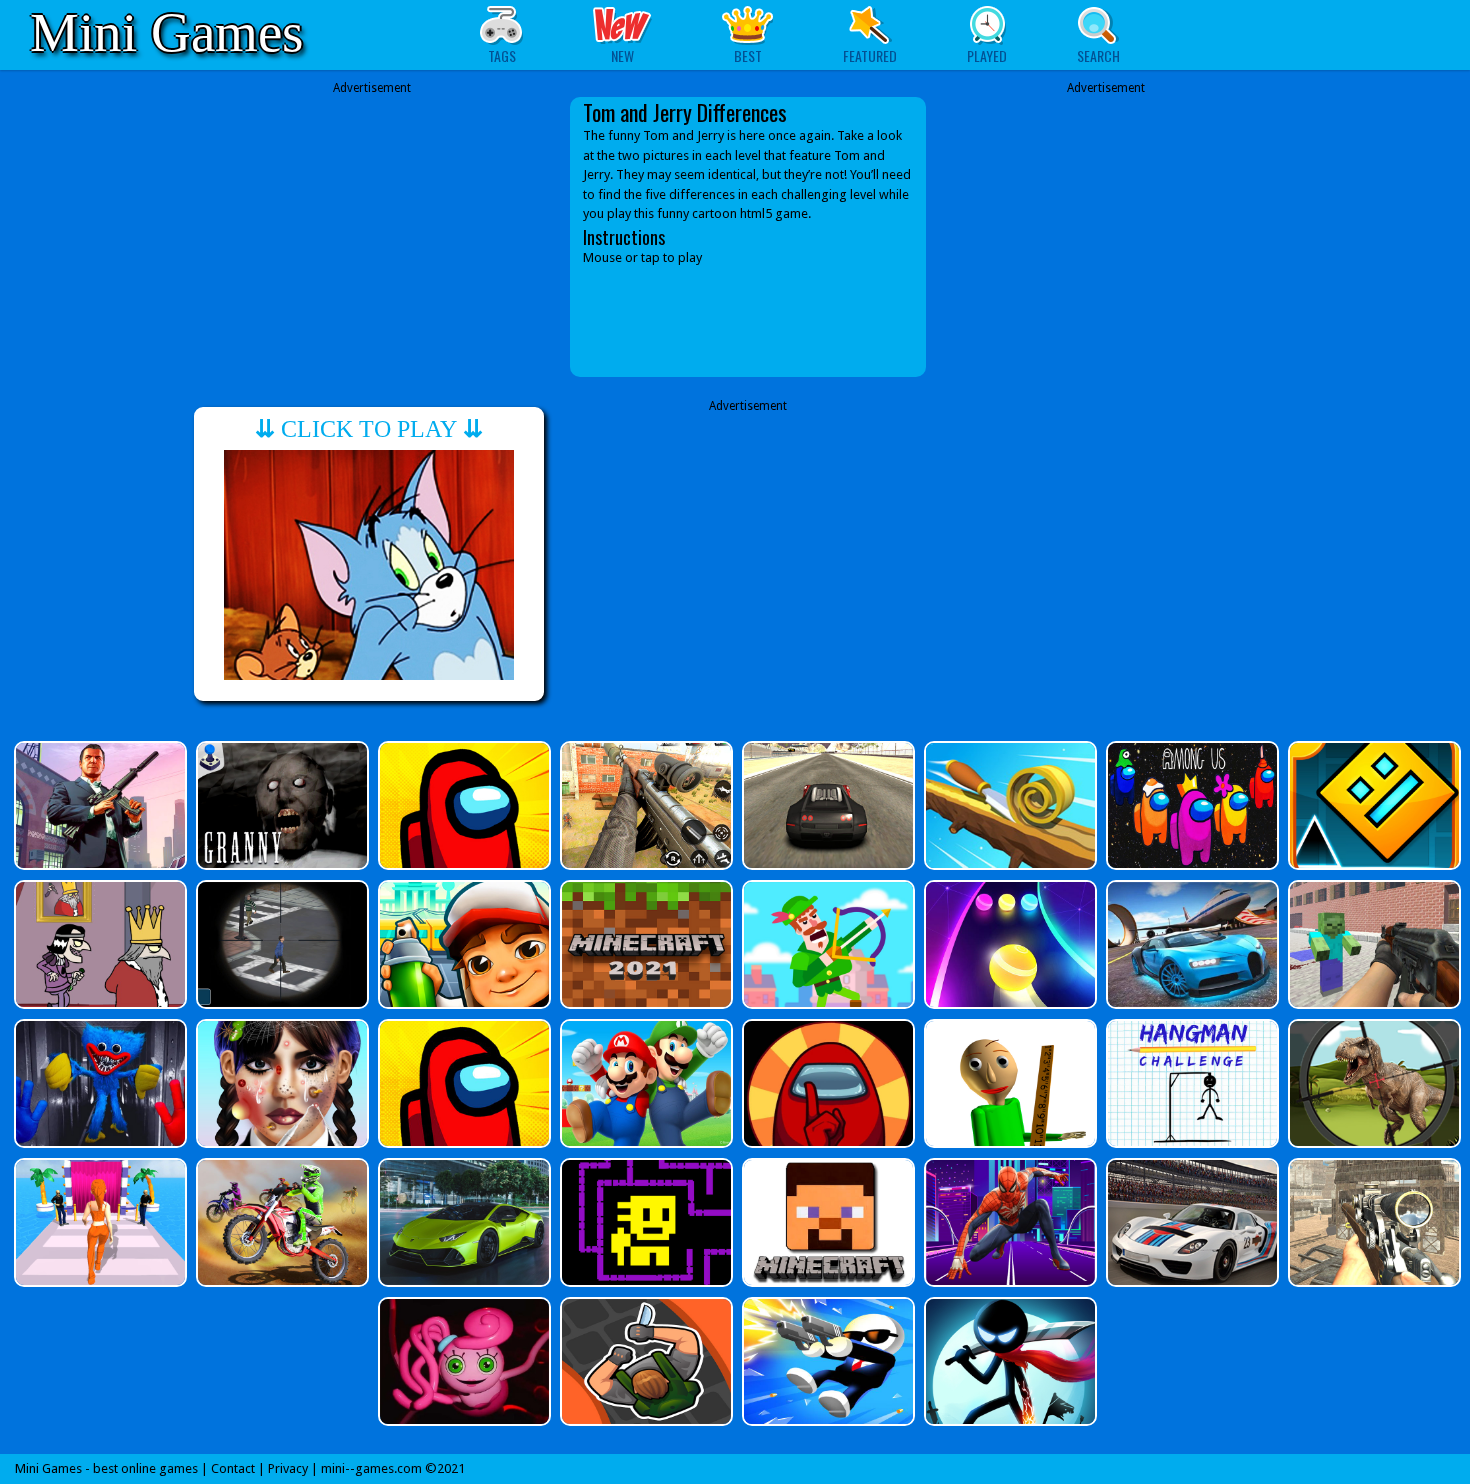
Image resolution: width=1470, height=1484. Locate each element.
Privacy (288, 1468)
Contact (233, 1468)
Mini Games (166, 32)
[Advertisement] (372, 222)
